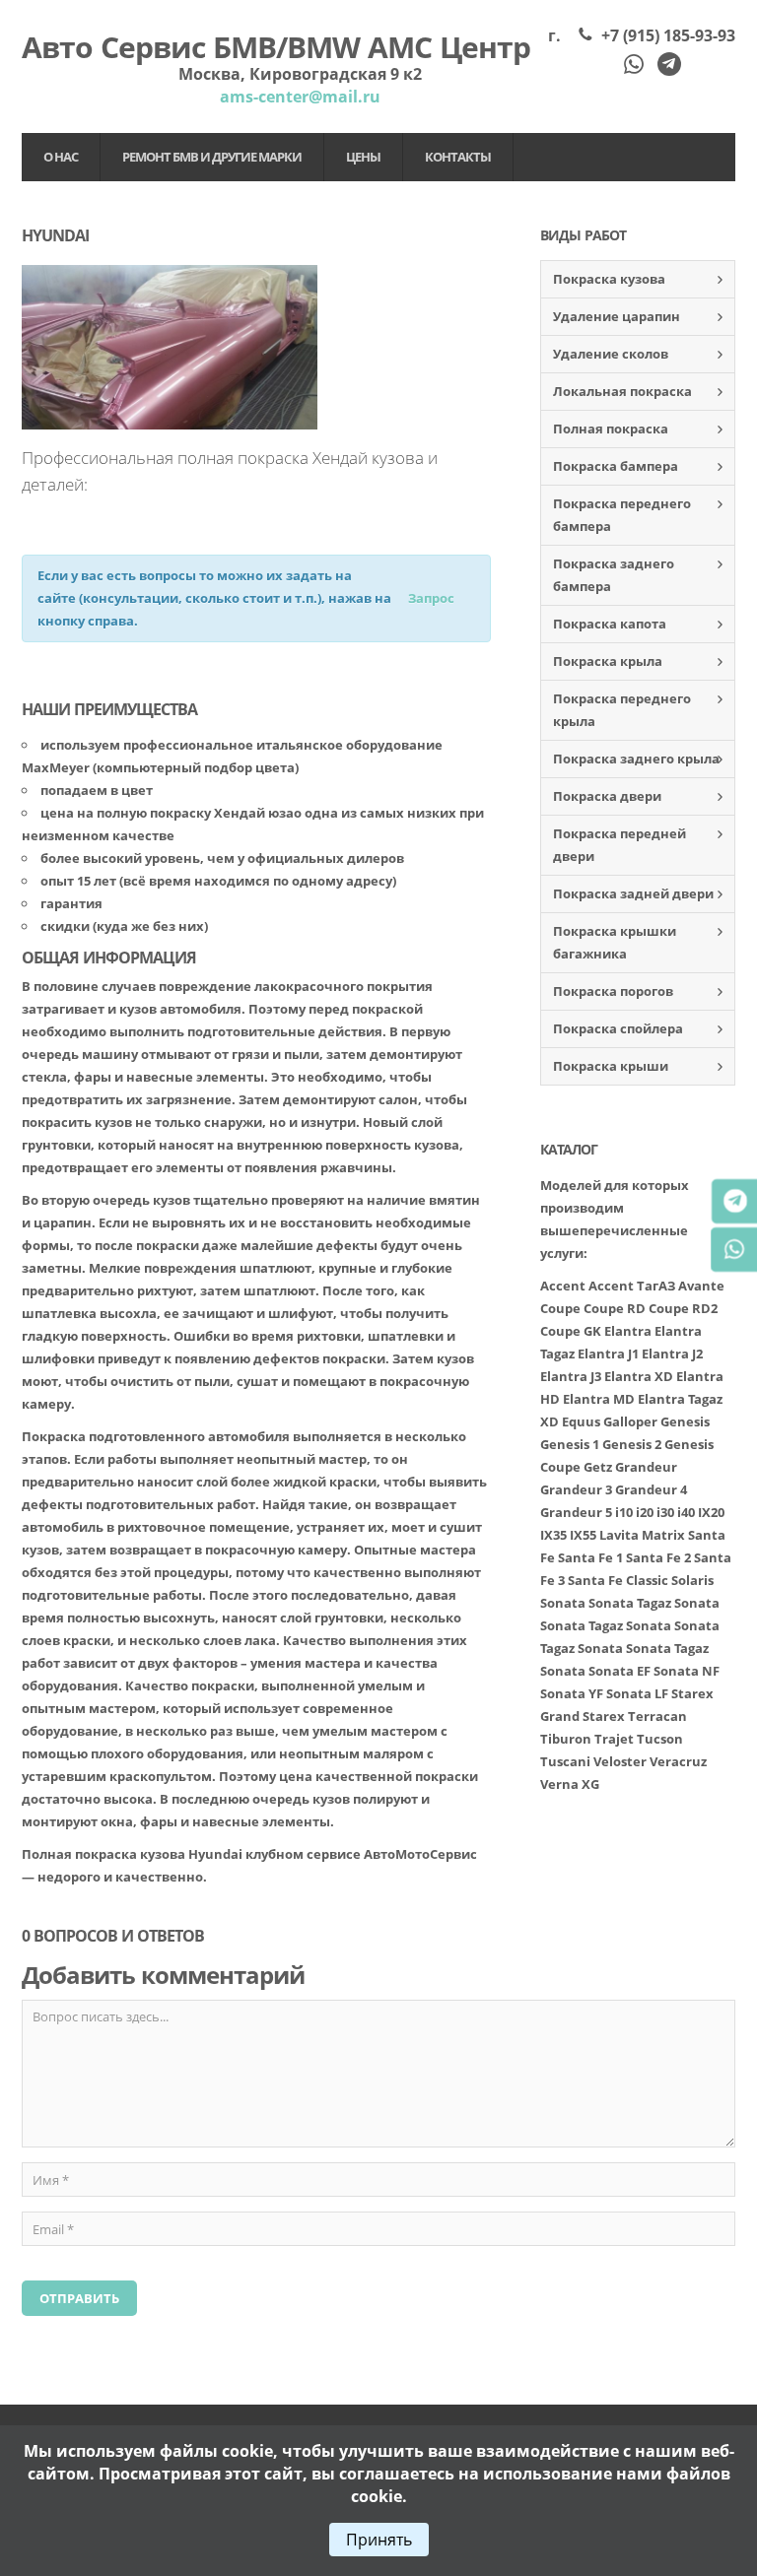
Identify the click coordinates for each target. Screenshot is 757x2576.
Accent (563, 1286)
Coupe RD (615, 1308)
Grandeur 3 (576, 1489)
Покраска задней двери (633, 893)
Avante (701, 1286)
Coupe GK (571, 1331)
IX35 (553, 1535)
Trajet (614, 1739)
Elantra (628, 1331)
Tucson (660, 1739)
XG (590, 1784)
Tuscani (565, 1761)
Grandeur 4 (651, 1489)
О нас (61, 157)
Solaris (692, 1580)
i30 (665, 1512)
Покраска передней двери (619, 845)
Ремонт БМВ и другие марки (212, 157)
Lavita (619, 1535)
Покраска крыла (608, 661)
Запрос (431, 598)
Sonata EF (619, 1671)
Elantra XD (639, 1376)
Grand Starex (583, 1716)
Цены (363, 157)
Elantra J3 (571, 1376)
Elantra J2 (672, 1354)
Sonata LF (637, 1693)
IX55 (583, 1535)
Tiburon (566, 1739)
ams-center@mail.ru (300, 97)
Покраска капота (610, 624)
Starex (692, 1693)
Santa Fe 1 (590, 1557)
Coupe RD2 (683, 1308)
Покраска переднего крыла (622, 710)
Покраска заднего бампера (614, 575)
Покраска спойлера (618, 1028)
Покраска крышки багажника (615, 942)
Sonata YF (572, 1693)
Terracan (657, 1716)
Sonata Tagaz (630, 1603)
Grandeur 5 (576, 1512)
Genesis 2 (632, 1444)
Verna (559, 1784)
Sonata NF (687, 1671)
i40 (686, 1512)
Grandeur (646, 1467)
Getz (598, 1467)
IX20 (711, 1512)
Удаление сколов (611, 354)
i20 (645, 1512)
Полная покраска (611, 429)
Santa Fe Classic (618, 1580)
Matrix (663, 1535)
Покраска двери (607, 796)
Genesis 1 (570, 1444)
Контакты (458, 157)
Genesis (685, 1421)
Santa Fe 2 (658, 1557)
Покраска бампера (616, 466)
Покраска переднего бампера (622, 515)
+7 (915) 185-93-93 (668, 35)
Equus (581, 1421)
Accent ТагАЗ (632, 1286)
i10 (624, 1512)
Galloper (630, 1421)
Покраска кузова (609, 279)
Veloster (620, 1761)
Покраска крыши (611, 1066)
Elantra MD (599, 1399)
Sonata (563, 1603)
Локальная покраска (622, 391)
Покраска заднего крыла (636, 759)
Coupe (560, 1308)
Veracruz (678, 1761)
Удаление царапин (617, 316)
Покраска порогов (613, 991)
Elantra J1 (608, 1354)
